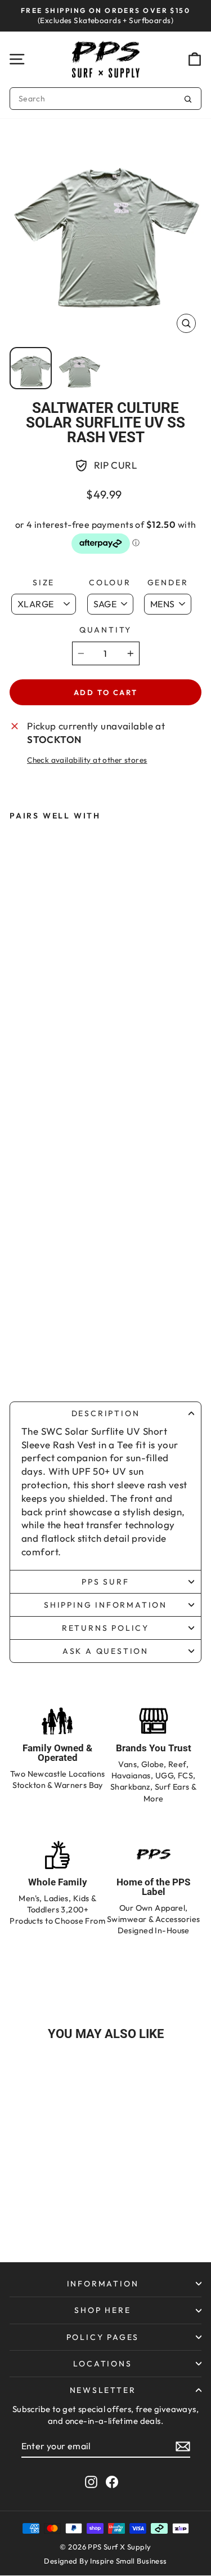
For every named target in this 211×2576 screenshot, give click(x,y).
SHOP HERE (102, 2310)
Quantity (105, 630)
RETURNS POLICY (105, 1628)
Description (106, 1413)
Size (44, 582)
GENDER (168, 582)
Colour (110, 582)
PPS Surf (105, 1582)
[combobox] (105, 99)
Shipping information (105, 1605)
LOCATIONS (102, 2364)
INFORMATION (103, 2284)
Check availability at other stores (87, 760)
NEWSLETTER (103, 2390)
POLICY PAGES (103, 2337)
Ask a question (105, 1651)
